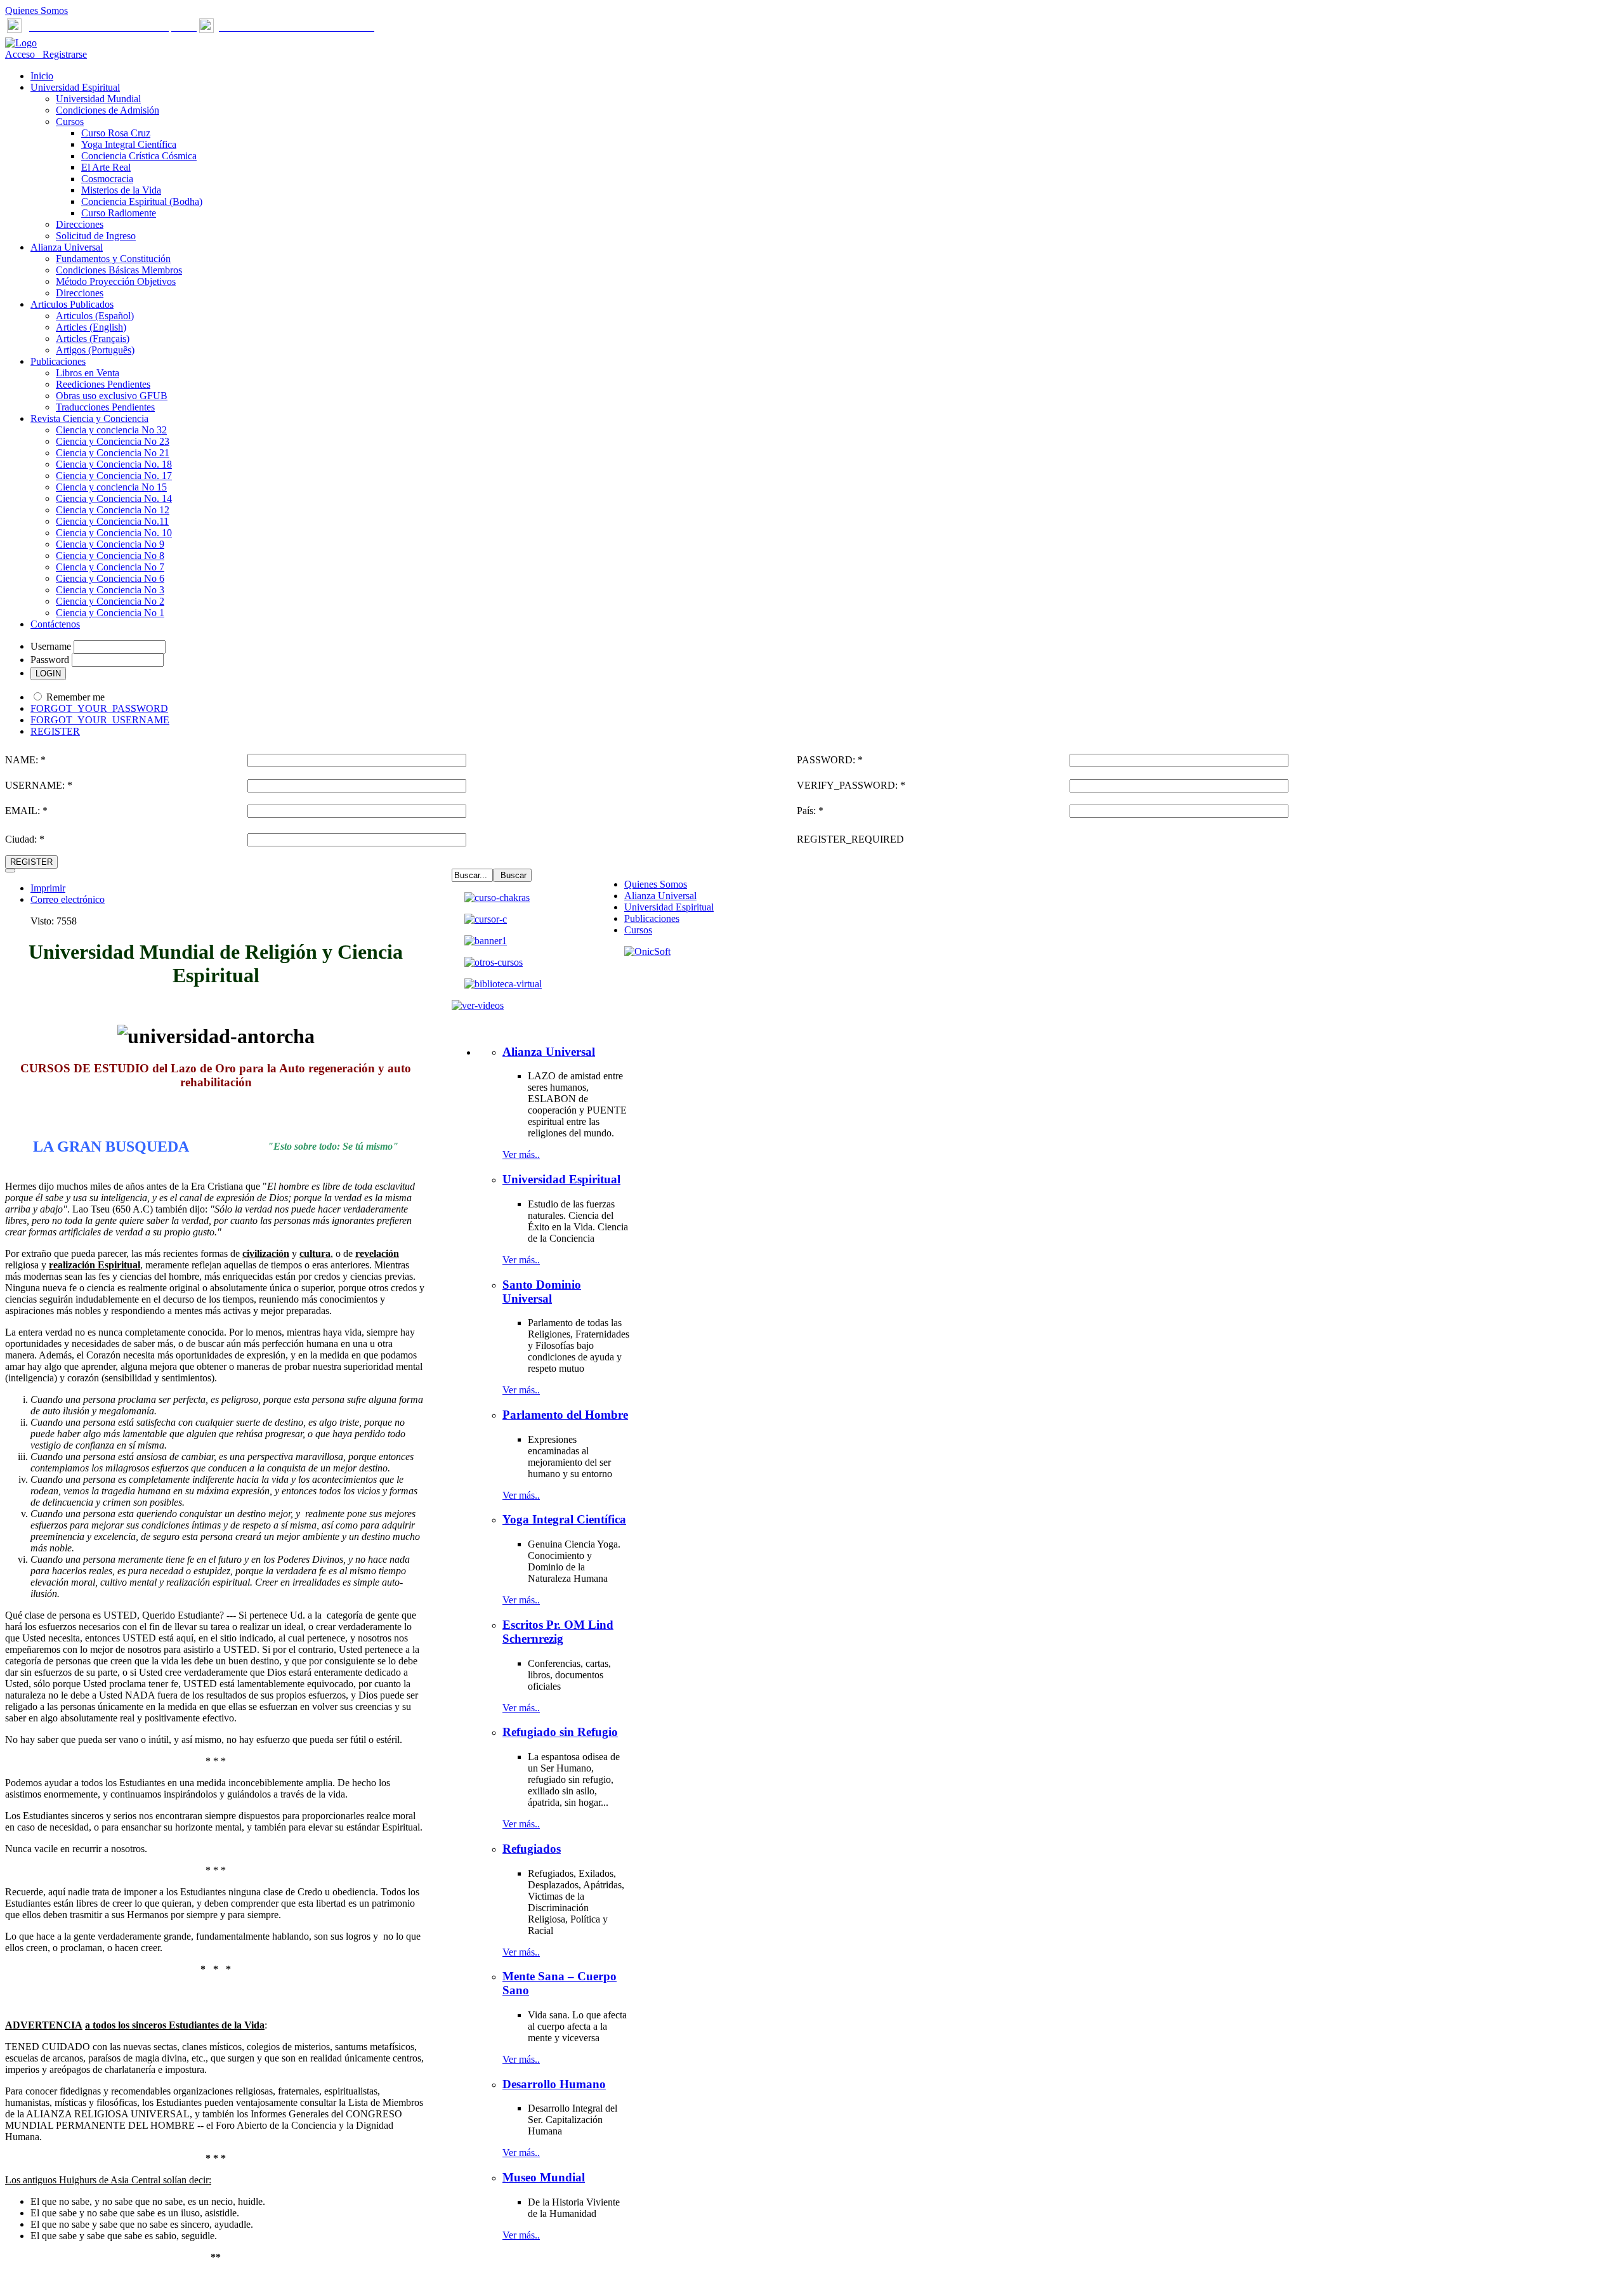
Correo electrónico (68, 899)
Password (50, 660)
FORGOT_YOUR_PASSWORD (99, 708)
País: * (810, 811)
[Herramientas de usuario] (10, 871)
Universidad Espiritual (669, 907)
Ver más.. (521, 1154)
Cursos (638, 930)
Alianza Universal (660, 896)
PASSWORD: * (830, 760)
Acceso (21, 54)
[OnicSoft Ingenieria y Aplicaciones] (647, 951)
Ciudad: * (25, 839)
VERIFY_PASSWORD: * (851, 785)
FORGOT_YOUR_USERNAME (100, 720)
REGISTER (55, 731)
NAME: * (25, 760)
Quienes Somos (36, 10)
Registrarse (62, 54)
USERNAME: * (39, 785)
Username (51, 646)
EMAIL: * (26, 811)
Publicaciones (652, 918)
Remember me (75, 697)
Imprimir (48, 888)
